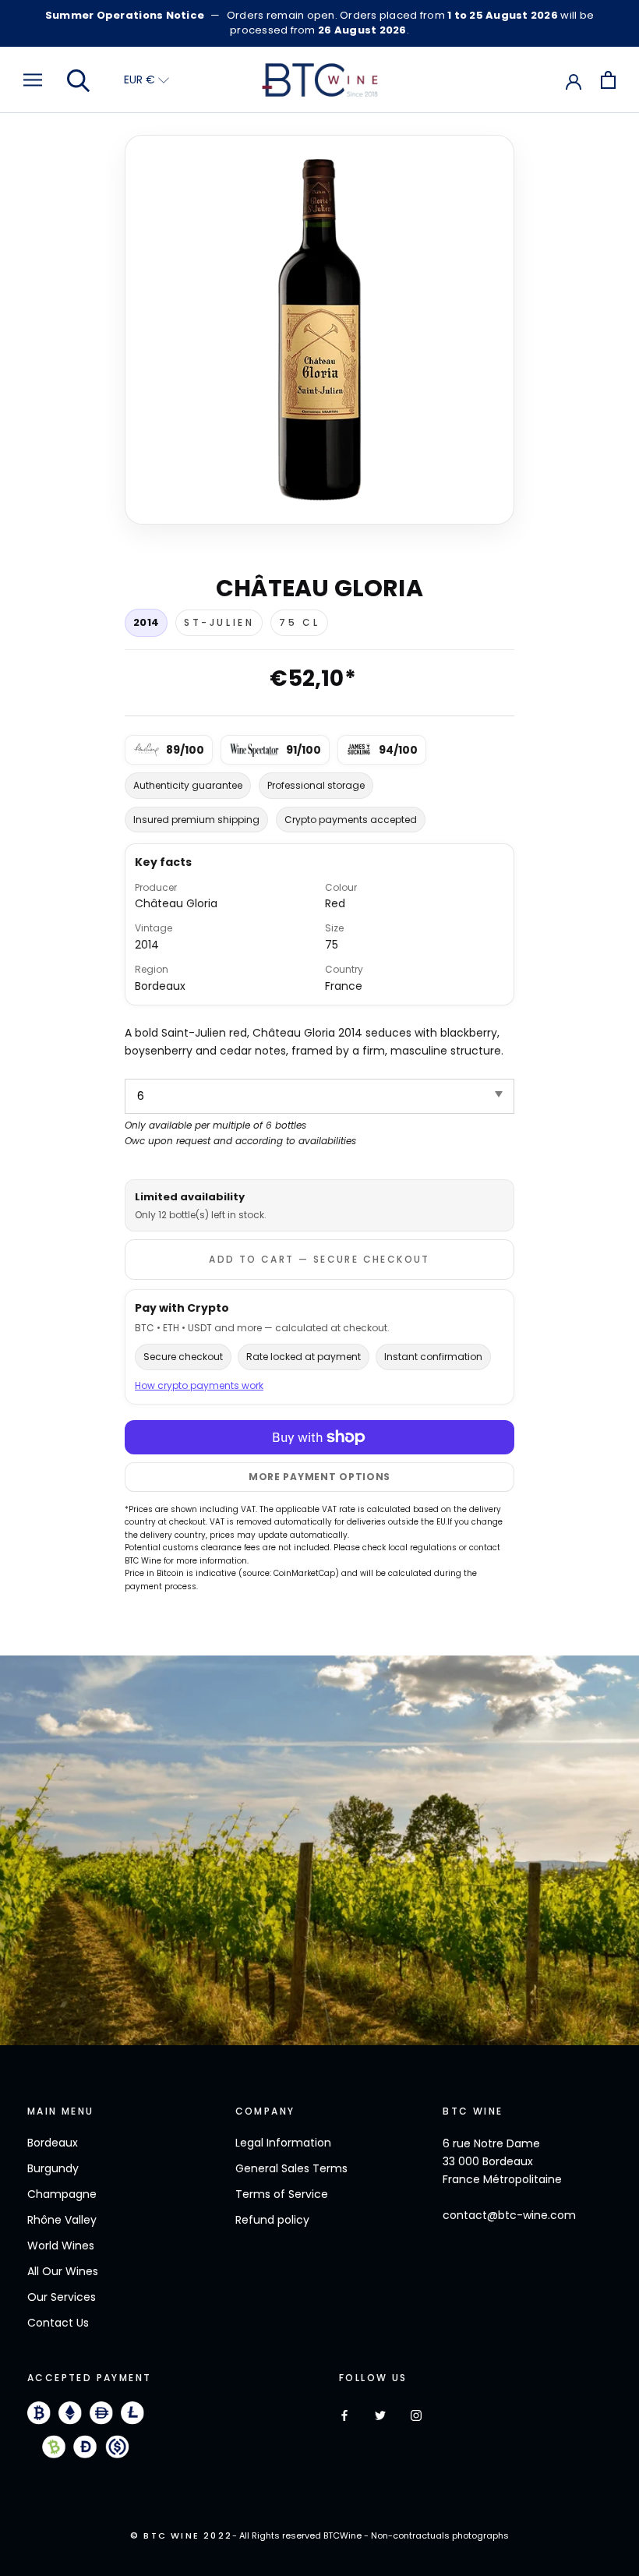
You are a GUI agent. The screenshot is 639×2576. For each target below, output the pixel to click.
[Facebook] (344, 2415)
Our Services (62, 2297)
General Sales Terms (291, 2168)
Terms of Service (282, 2194)
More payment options (319, 1477)
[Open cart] (608, 80)
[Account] (574, 80)
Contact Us (58, 2323)
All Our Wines (63, 2271)
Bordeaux (53, 2143)
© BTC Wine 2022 (181, 2535)
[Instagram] (416, 2415)
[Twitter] (380, 2415)
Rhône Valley (62, 2220)
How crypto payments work (199, 1385)
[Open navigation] (33, 80)
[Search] (79, 80)
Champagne (62, 2194)
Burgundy (53, 2168)
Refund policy (272, 2220)
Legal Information (283, 2143)
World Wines (61, 2246)
